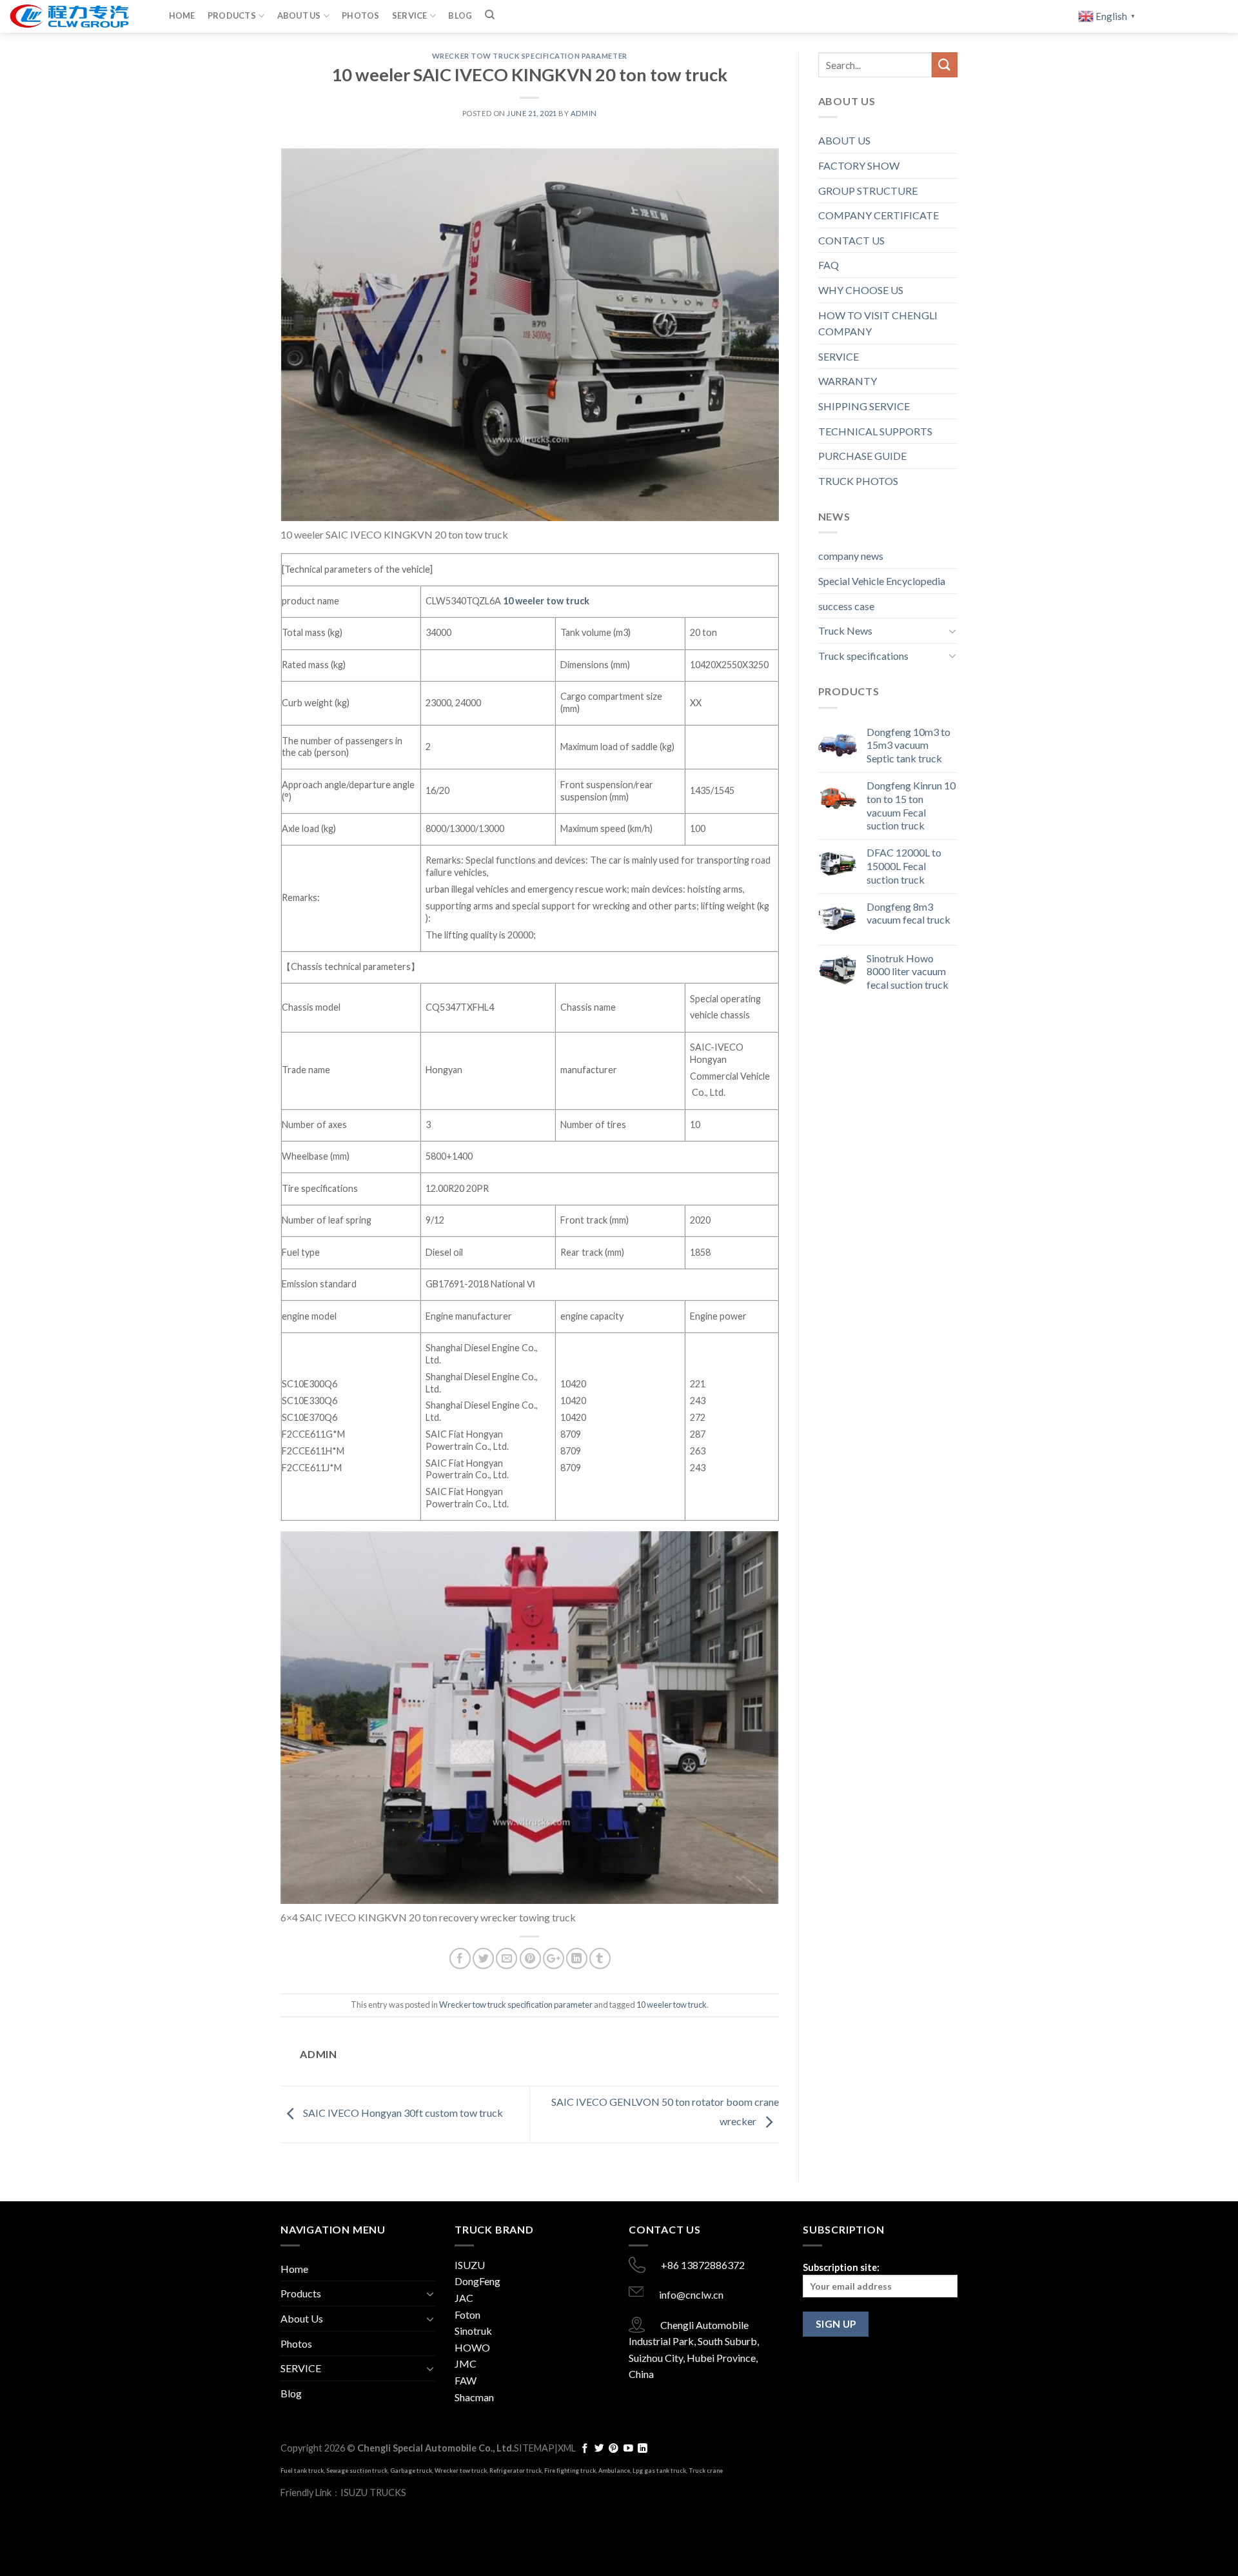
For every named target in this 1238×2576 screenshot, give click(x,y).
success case (846, 606)
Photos (361, 15)
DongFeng (477, 2281)
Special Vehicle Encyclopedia (882, 581)
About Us (299, 15)
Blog (460, 15)
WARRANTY (848, 381)
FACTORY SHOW (859, 165)
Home (182, 15)
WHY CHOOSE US (861, 290)
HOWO (472, 2347)
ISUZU (470, 2265)
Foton (467, 2314)
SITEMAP (534, 2448)
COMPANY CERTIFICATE (879, 215)
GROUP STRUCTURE (868, 191)
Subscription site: (841, 2267)
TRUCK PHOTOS (858, 481)
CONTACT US (851, 240)
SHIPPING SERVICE (864, 406)
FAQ (829, 265)
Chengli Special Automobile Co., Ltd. (436, 2448)
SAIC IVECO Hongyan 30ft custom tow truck (402, 2113)
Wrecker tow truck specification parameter (530, 56)
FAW (466, 2380)
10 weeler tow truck (546, 601)
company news (851, 556)
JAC (464, 2298)
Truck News (845, 630)
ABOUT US (844, 140)
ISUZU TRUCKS (373, 2492)
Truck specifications (863, 656)
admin (584, 113)
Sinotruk (473, 2331)
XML (567, 2448)
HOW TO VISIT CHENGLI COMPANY (878, 323)
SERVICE (410, 15)
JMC (466, 2363)
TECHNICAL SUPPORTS (875, 431)
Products (232, 15)
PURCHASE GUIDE (862, 456)
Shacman (474, 2397)
